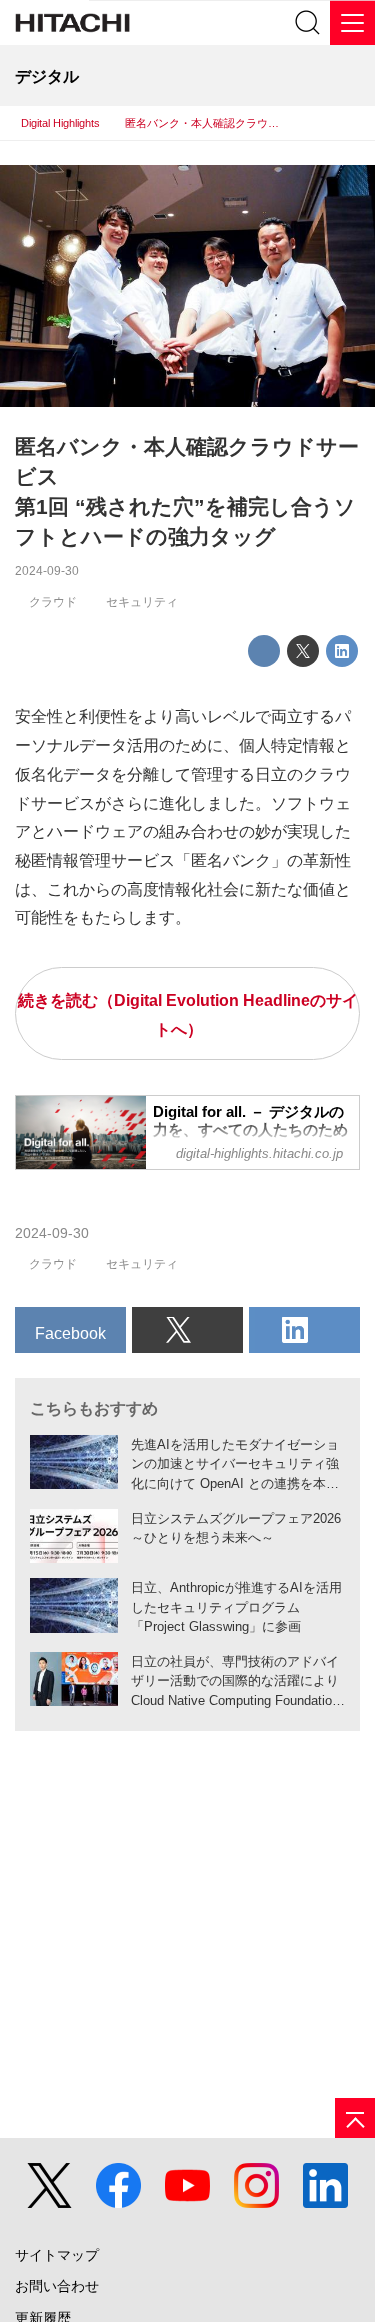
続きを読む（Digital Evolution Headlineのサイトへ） (188, 1014)
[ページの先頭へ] (355, 2118)
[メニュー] (352, 22)
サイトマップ (57, 2255)
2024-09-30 (47, 571)
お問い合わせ (57, 2286)
